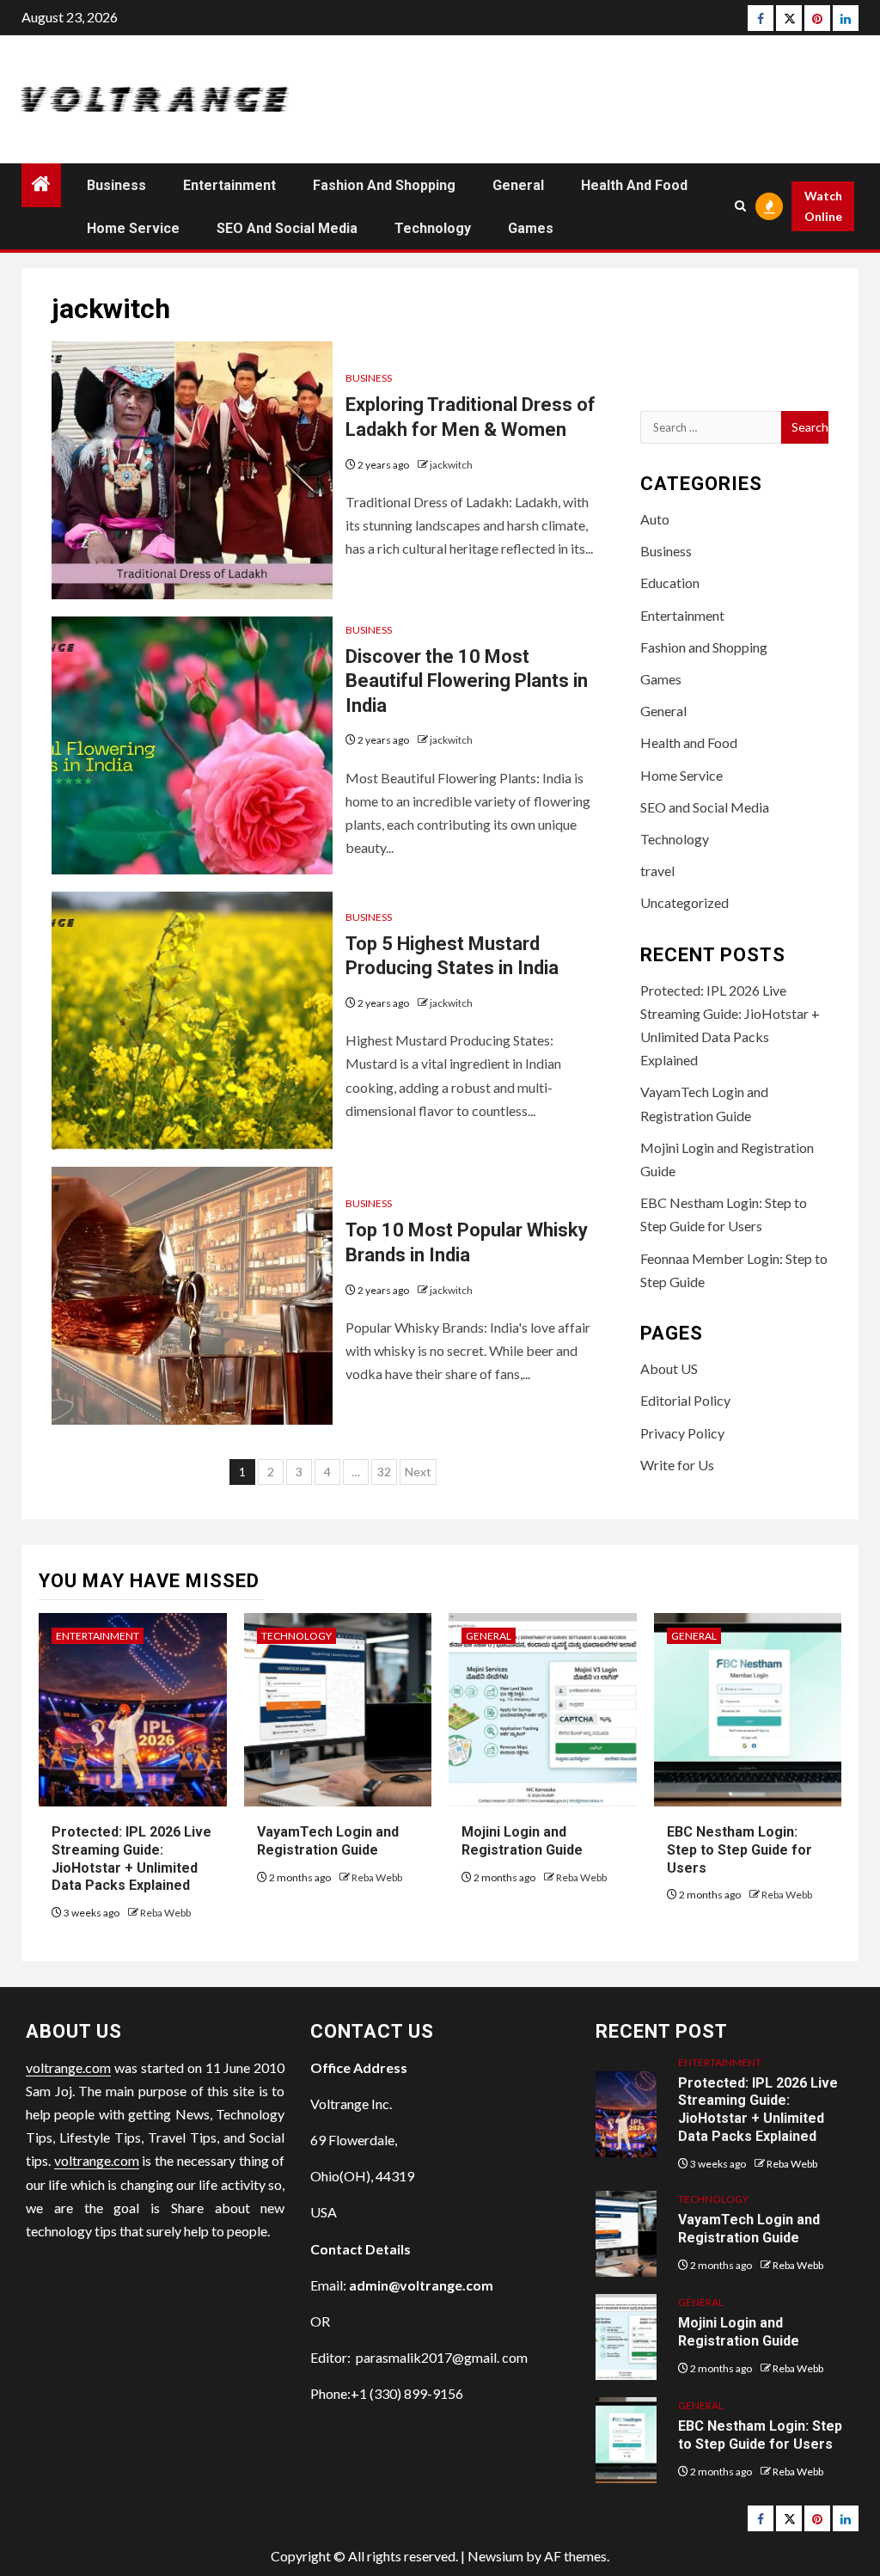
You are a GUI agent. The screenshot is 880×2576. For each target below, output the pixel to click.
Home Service (133, 228)
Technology (433, 228)
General (518, 185)
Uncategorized (684, 902)
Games (531, 228)
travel (657, 871)
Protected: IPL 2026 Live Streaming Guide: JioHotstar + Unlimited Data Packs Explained (758, 2110)
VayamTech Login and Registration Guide (749, 2229)
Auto (655, 519)
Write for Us (677, 1465)
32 (384, 1472)
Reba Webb (165, 1913)
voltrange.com (68, 2067)
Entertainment (229, 185)
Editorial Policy (685, 1400)
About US (669, 1368)
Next (418, 1472)
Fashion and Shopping (384, 185)
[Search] (740, 206)
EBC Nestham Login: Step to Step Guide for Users (739, 1850)
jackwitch (451, 465)
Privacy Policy (682, 1433)
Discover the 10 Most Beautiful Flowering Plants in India (467, 681)
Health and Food (634, 185)
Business (116, 185)
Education (670, 583)
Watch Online (823, 206)
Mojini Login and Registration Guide (739, 2332)
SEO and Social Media (287, 228)
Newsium (495, 2556)
